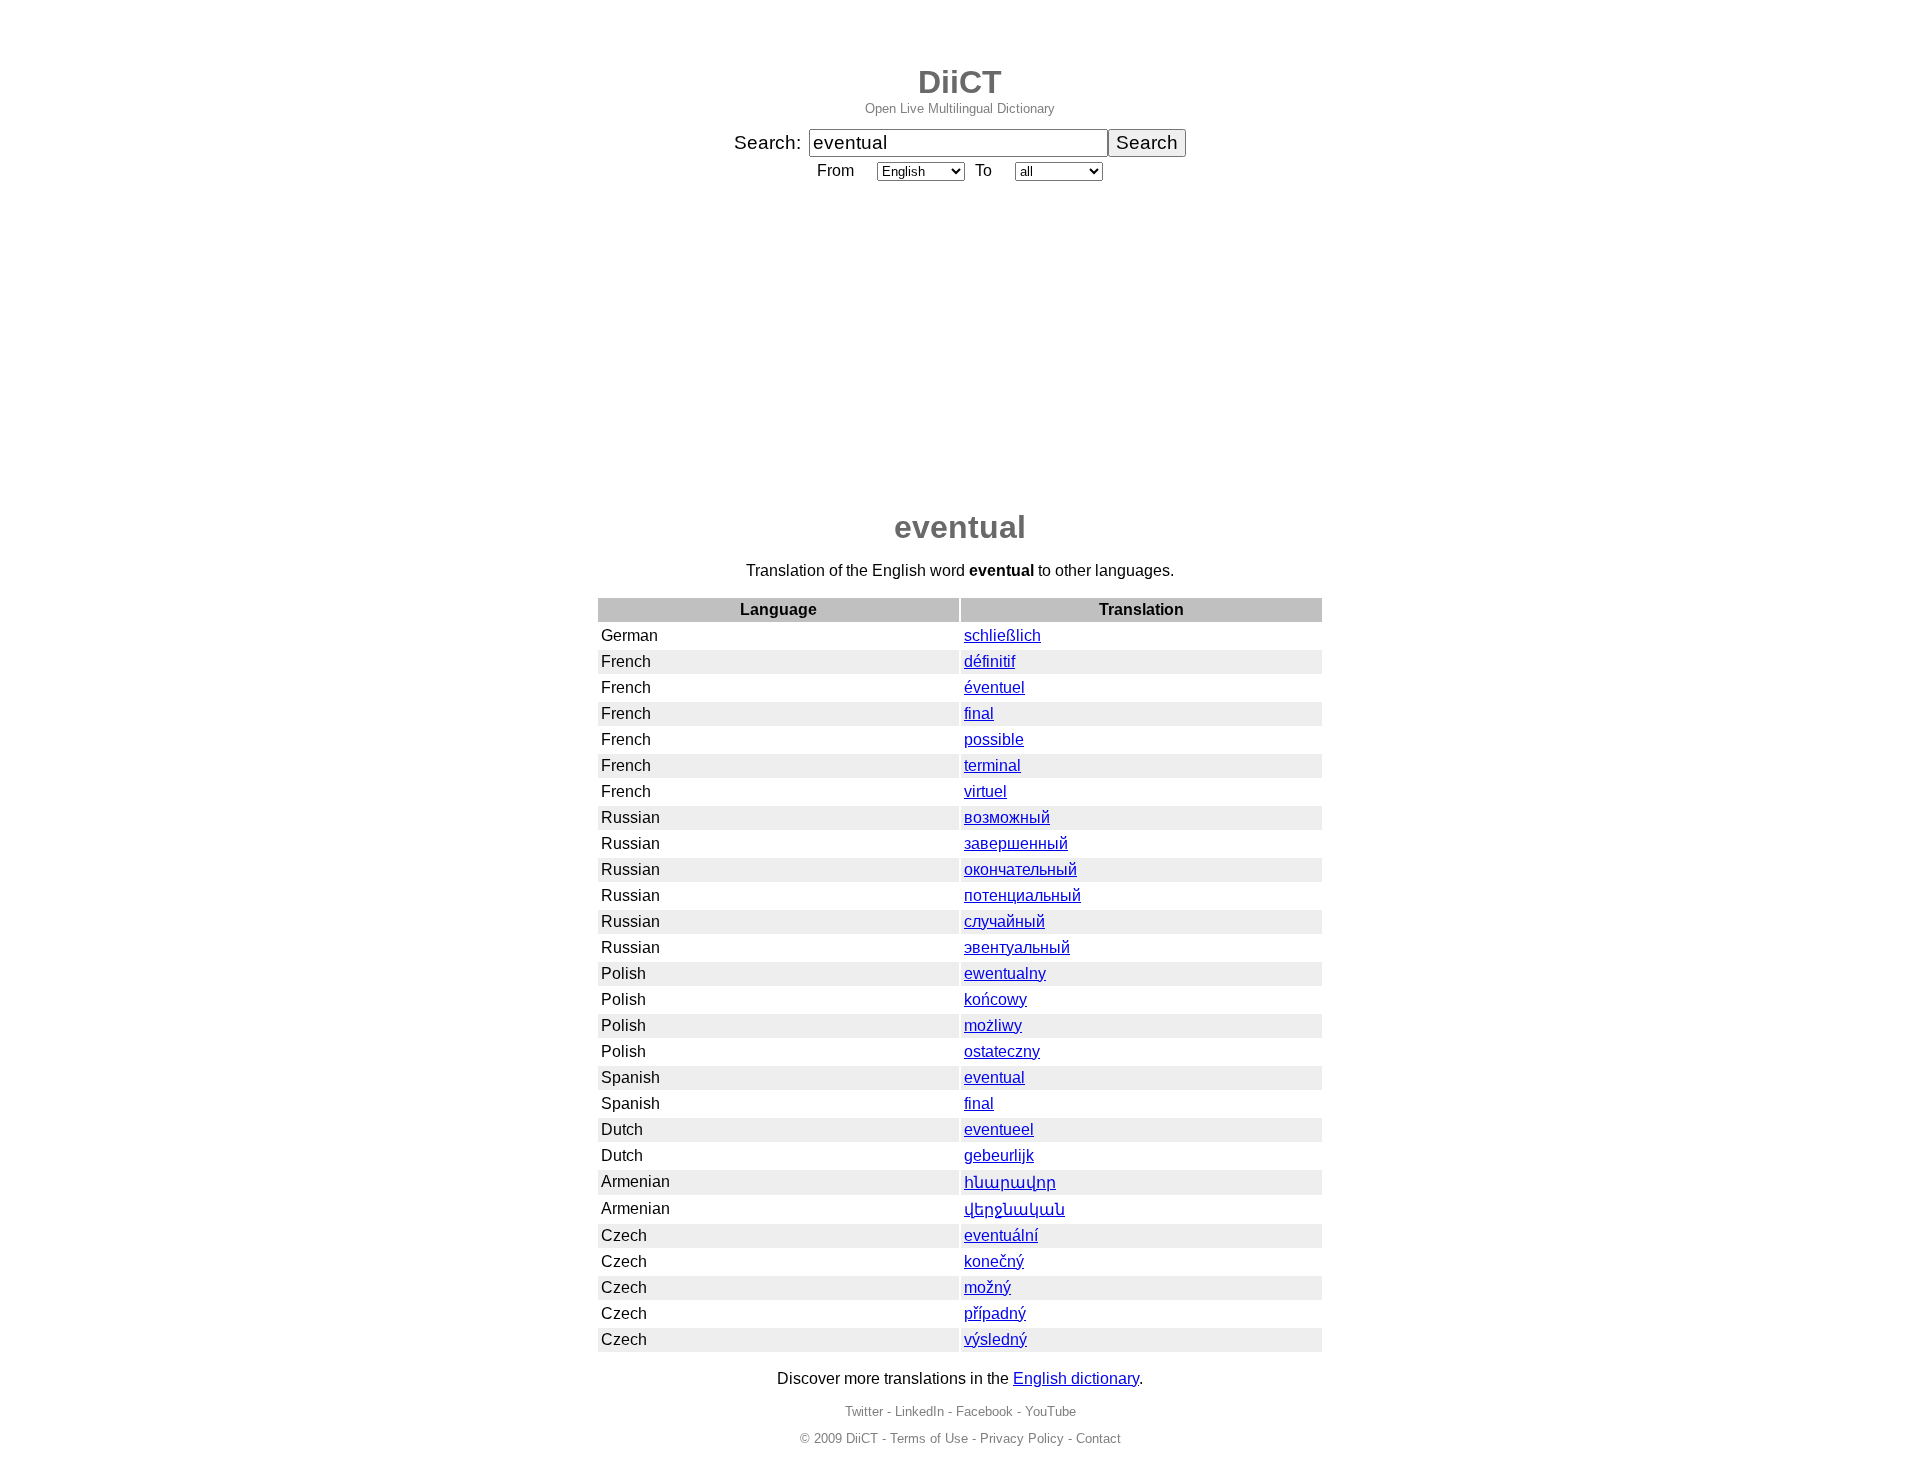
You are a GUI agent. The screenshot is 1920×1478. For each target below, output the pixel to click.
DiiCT (960, 82)
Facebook (984, 1411)
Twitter (864, 1411)
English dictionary (1076, 1378)
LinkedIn (919, 1411)
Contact (1098, 1438)
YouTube (1050, 1411)
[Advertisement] (960, 347)
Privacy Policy (1022, 1438)
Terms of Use (929, 1438)
